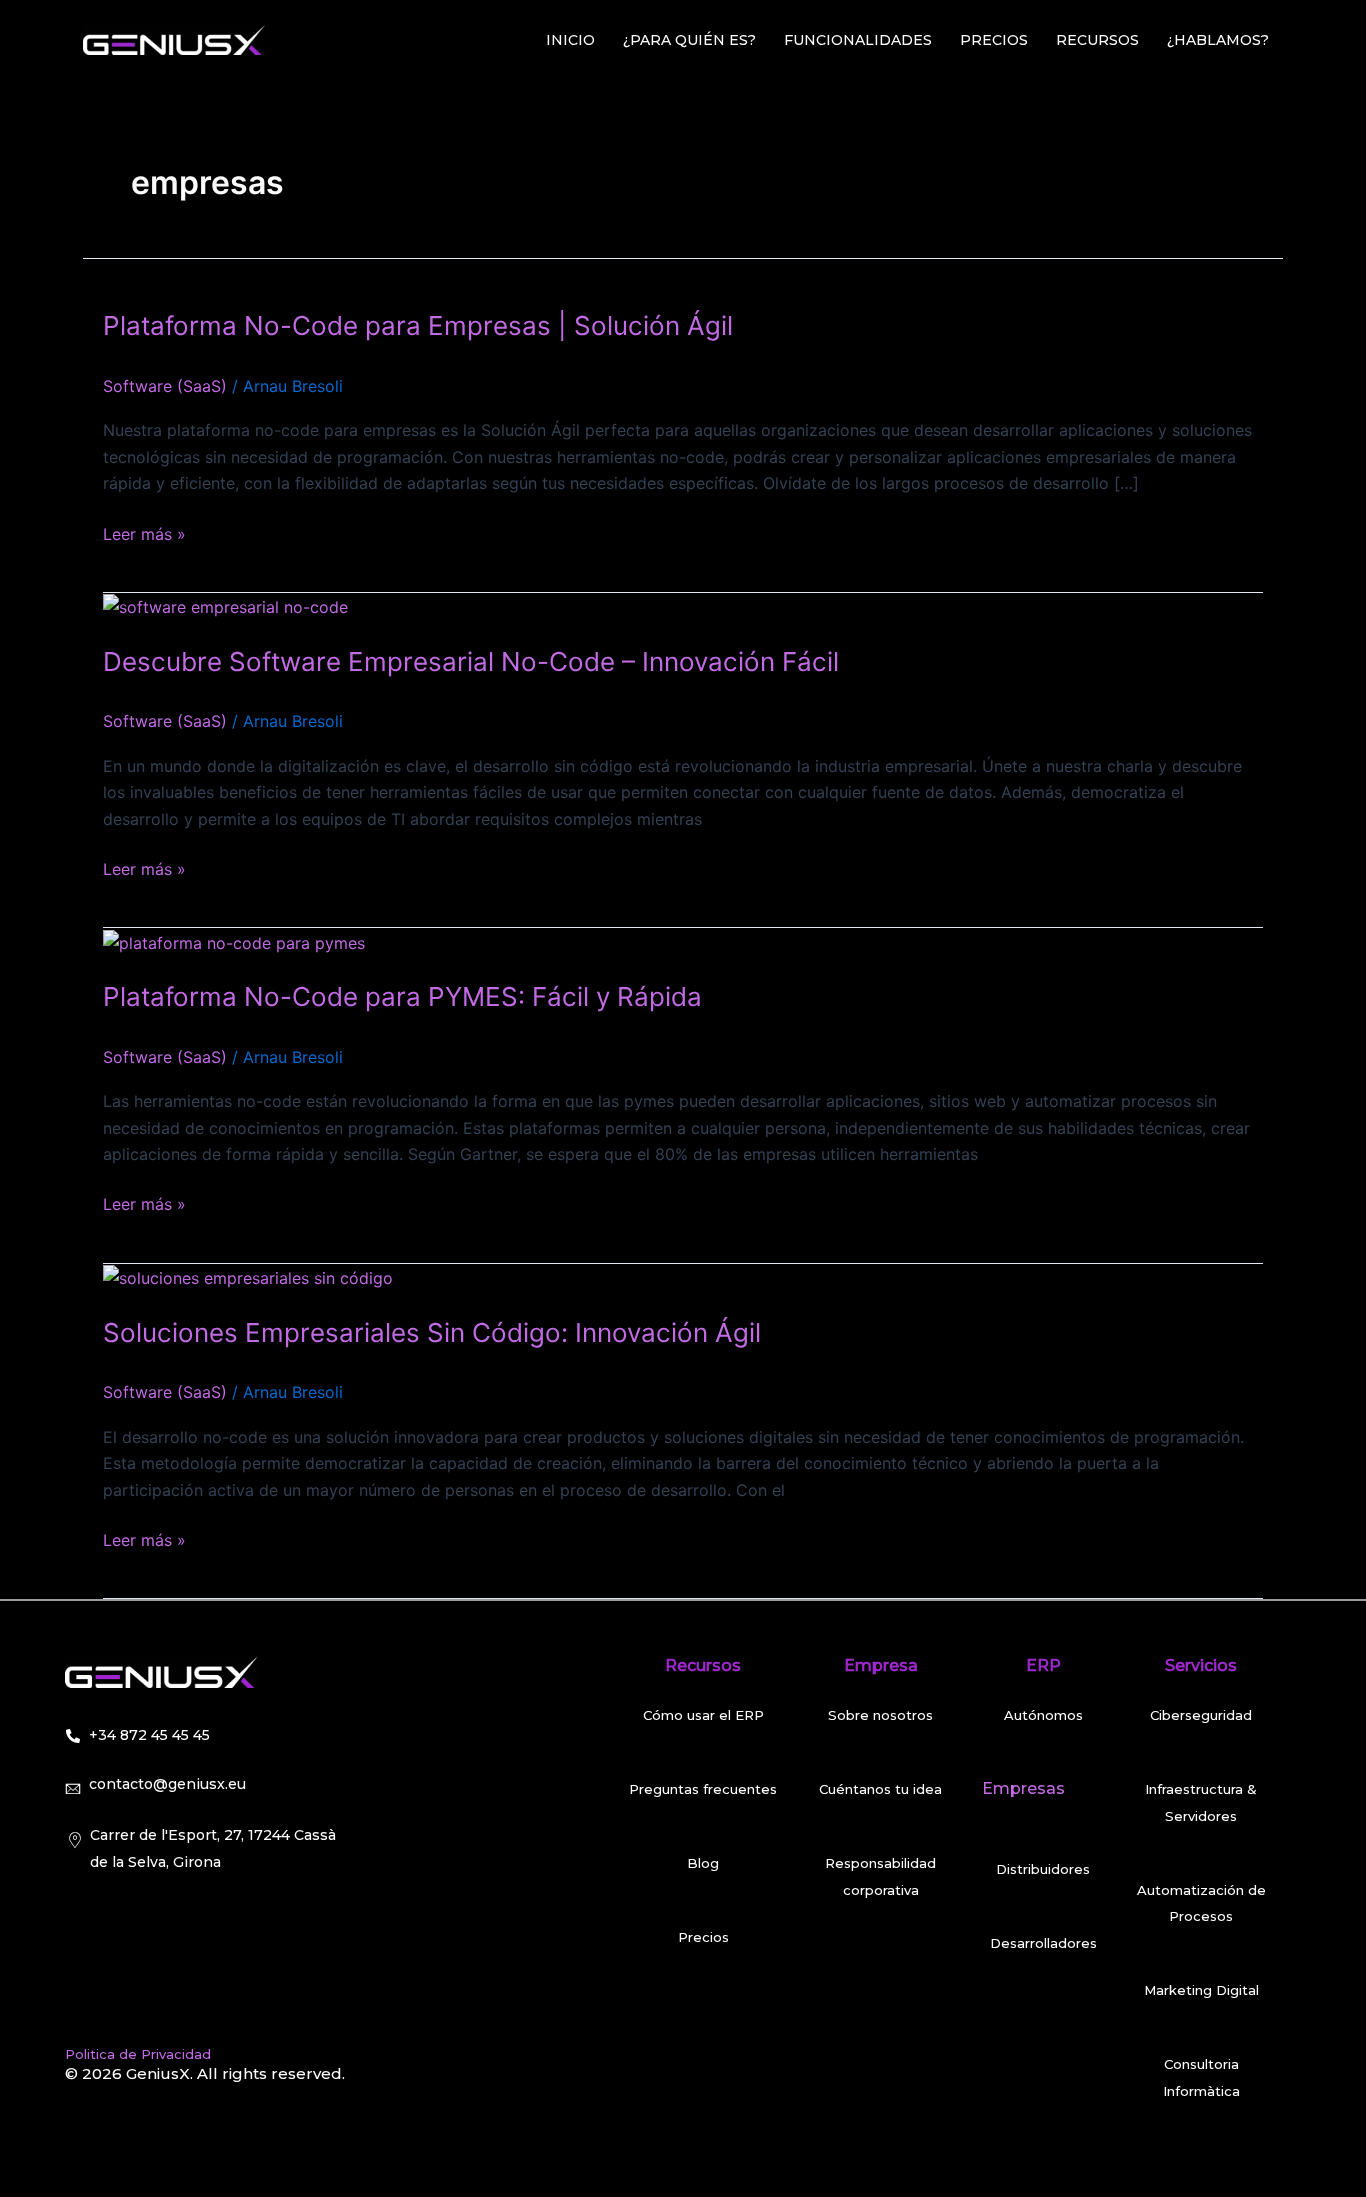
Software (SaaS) (165, 386)
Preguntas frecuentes (703, 1789)
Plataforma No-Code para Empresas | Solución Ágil (418, 325)
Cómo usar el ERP (703, 1715)
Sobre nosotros (880, 1715)
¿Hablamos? (1218, 40)
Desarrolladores (1043, 1943)
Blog (703, 1863)
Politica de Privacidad (138, 2054)
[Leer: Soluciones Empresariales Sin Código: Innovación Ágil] (248, 1277)
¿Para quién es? (689, 40)
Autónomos (1043, 1715)
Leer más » (144, 532)
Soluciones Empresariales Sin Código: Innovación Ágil (432, 1332)
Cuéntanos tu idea (880, 1789)
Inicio (570, 40)
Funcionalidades (858, 40)
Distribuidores (1043, 1869)
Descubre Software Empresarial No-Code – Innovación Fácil (471, 661)
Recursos (1097, 40)
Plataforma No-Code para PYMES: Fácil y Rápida (402, 996)
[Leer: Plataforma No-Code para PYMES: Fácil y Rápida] (234, 941)
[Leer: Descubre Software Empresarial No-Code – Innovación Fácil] (225, 606)
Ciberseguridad (1201, 1715)
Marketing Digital (1201, 1990)
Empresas (1023, 1788)
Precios (994, 40)
